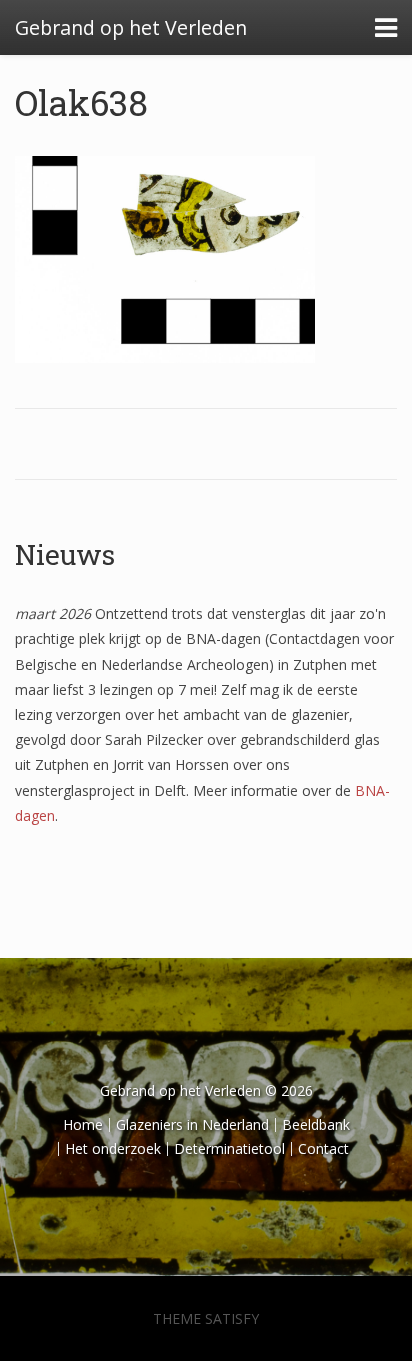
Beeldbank (316, 1124)
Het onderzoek (113, 1148)
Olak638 (81, 102)
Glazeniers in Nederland (192, 1124)
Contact (323, 1148)
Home (83, 1124)
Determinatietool (229, 1148)
